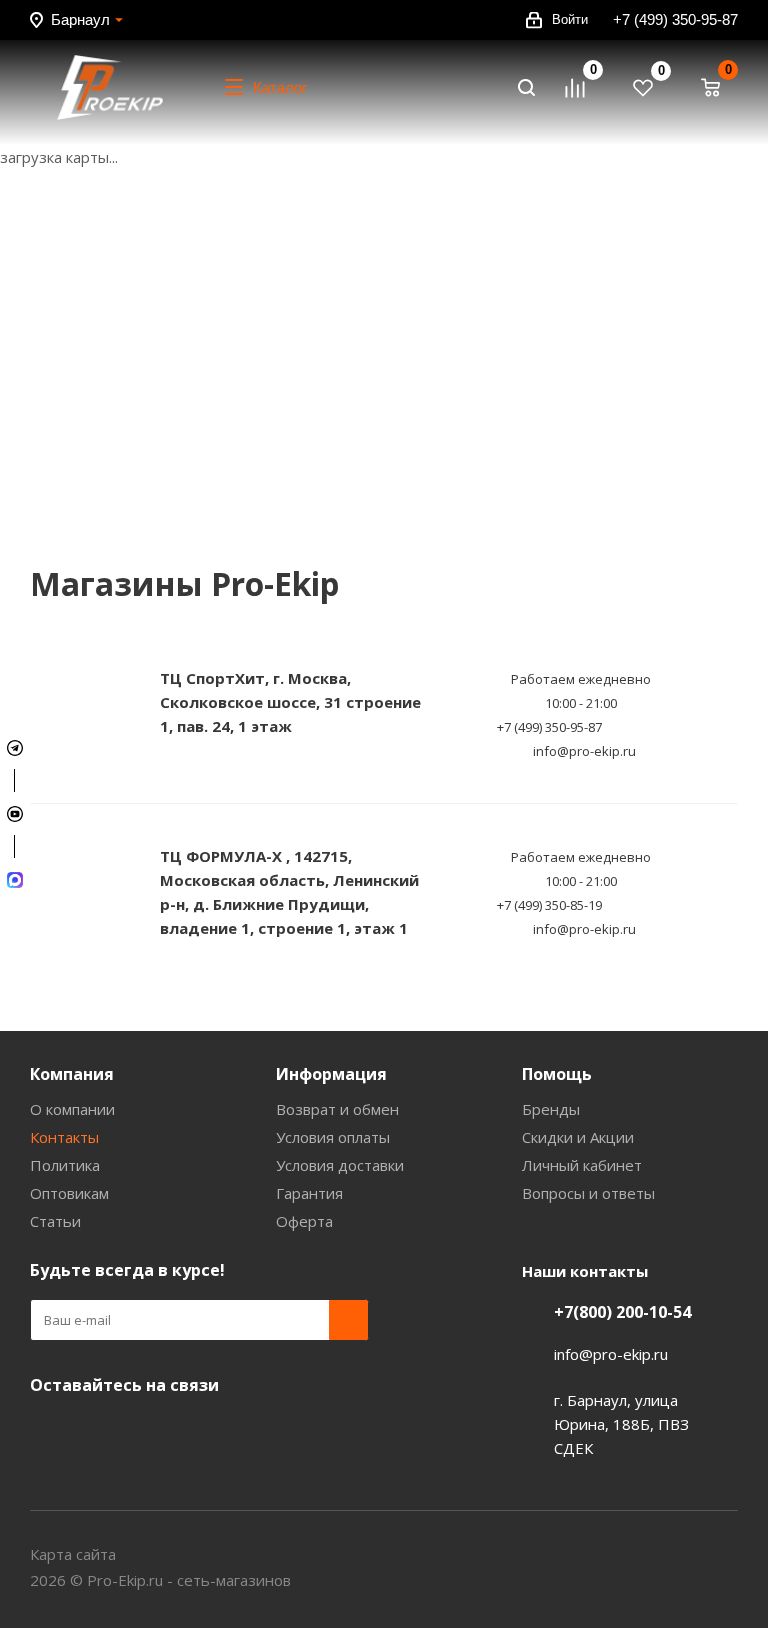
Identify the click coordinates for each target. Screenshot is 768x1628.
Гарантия (309, 1193)
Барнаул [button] (80, 19)
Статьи (55, 1221)
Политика (65, 1165)
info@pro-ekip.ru (584, 751)
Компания (72, 1074)
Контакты (64, 1137)
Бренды (551, 1109)
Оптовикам (69, 1193)
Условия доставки (340, 1165)
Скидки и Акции (578, 1137)
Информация (331, 1074)
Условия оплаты (333, 1137)
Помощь (557, 1074)
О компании (72, 1109)
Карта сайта (73, 1554)
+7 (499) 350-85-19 (549, 905)
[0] (584, 88)
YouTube (50, 1432)
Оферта (304, 1221)
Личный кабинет (582, 1165)
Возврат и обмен (337, 1109)
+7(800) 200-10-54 (622, 1312)
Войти (570, 19)
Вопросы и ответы (588, 1193)
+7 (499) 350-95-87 (675, 19)
